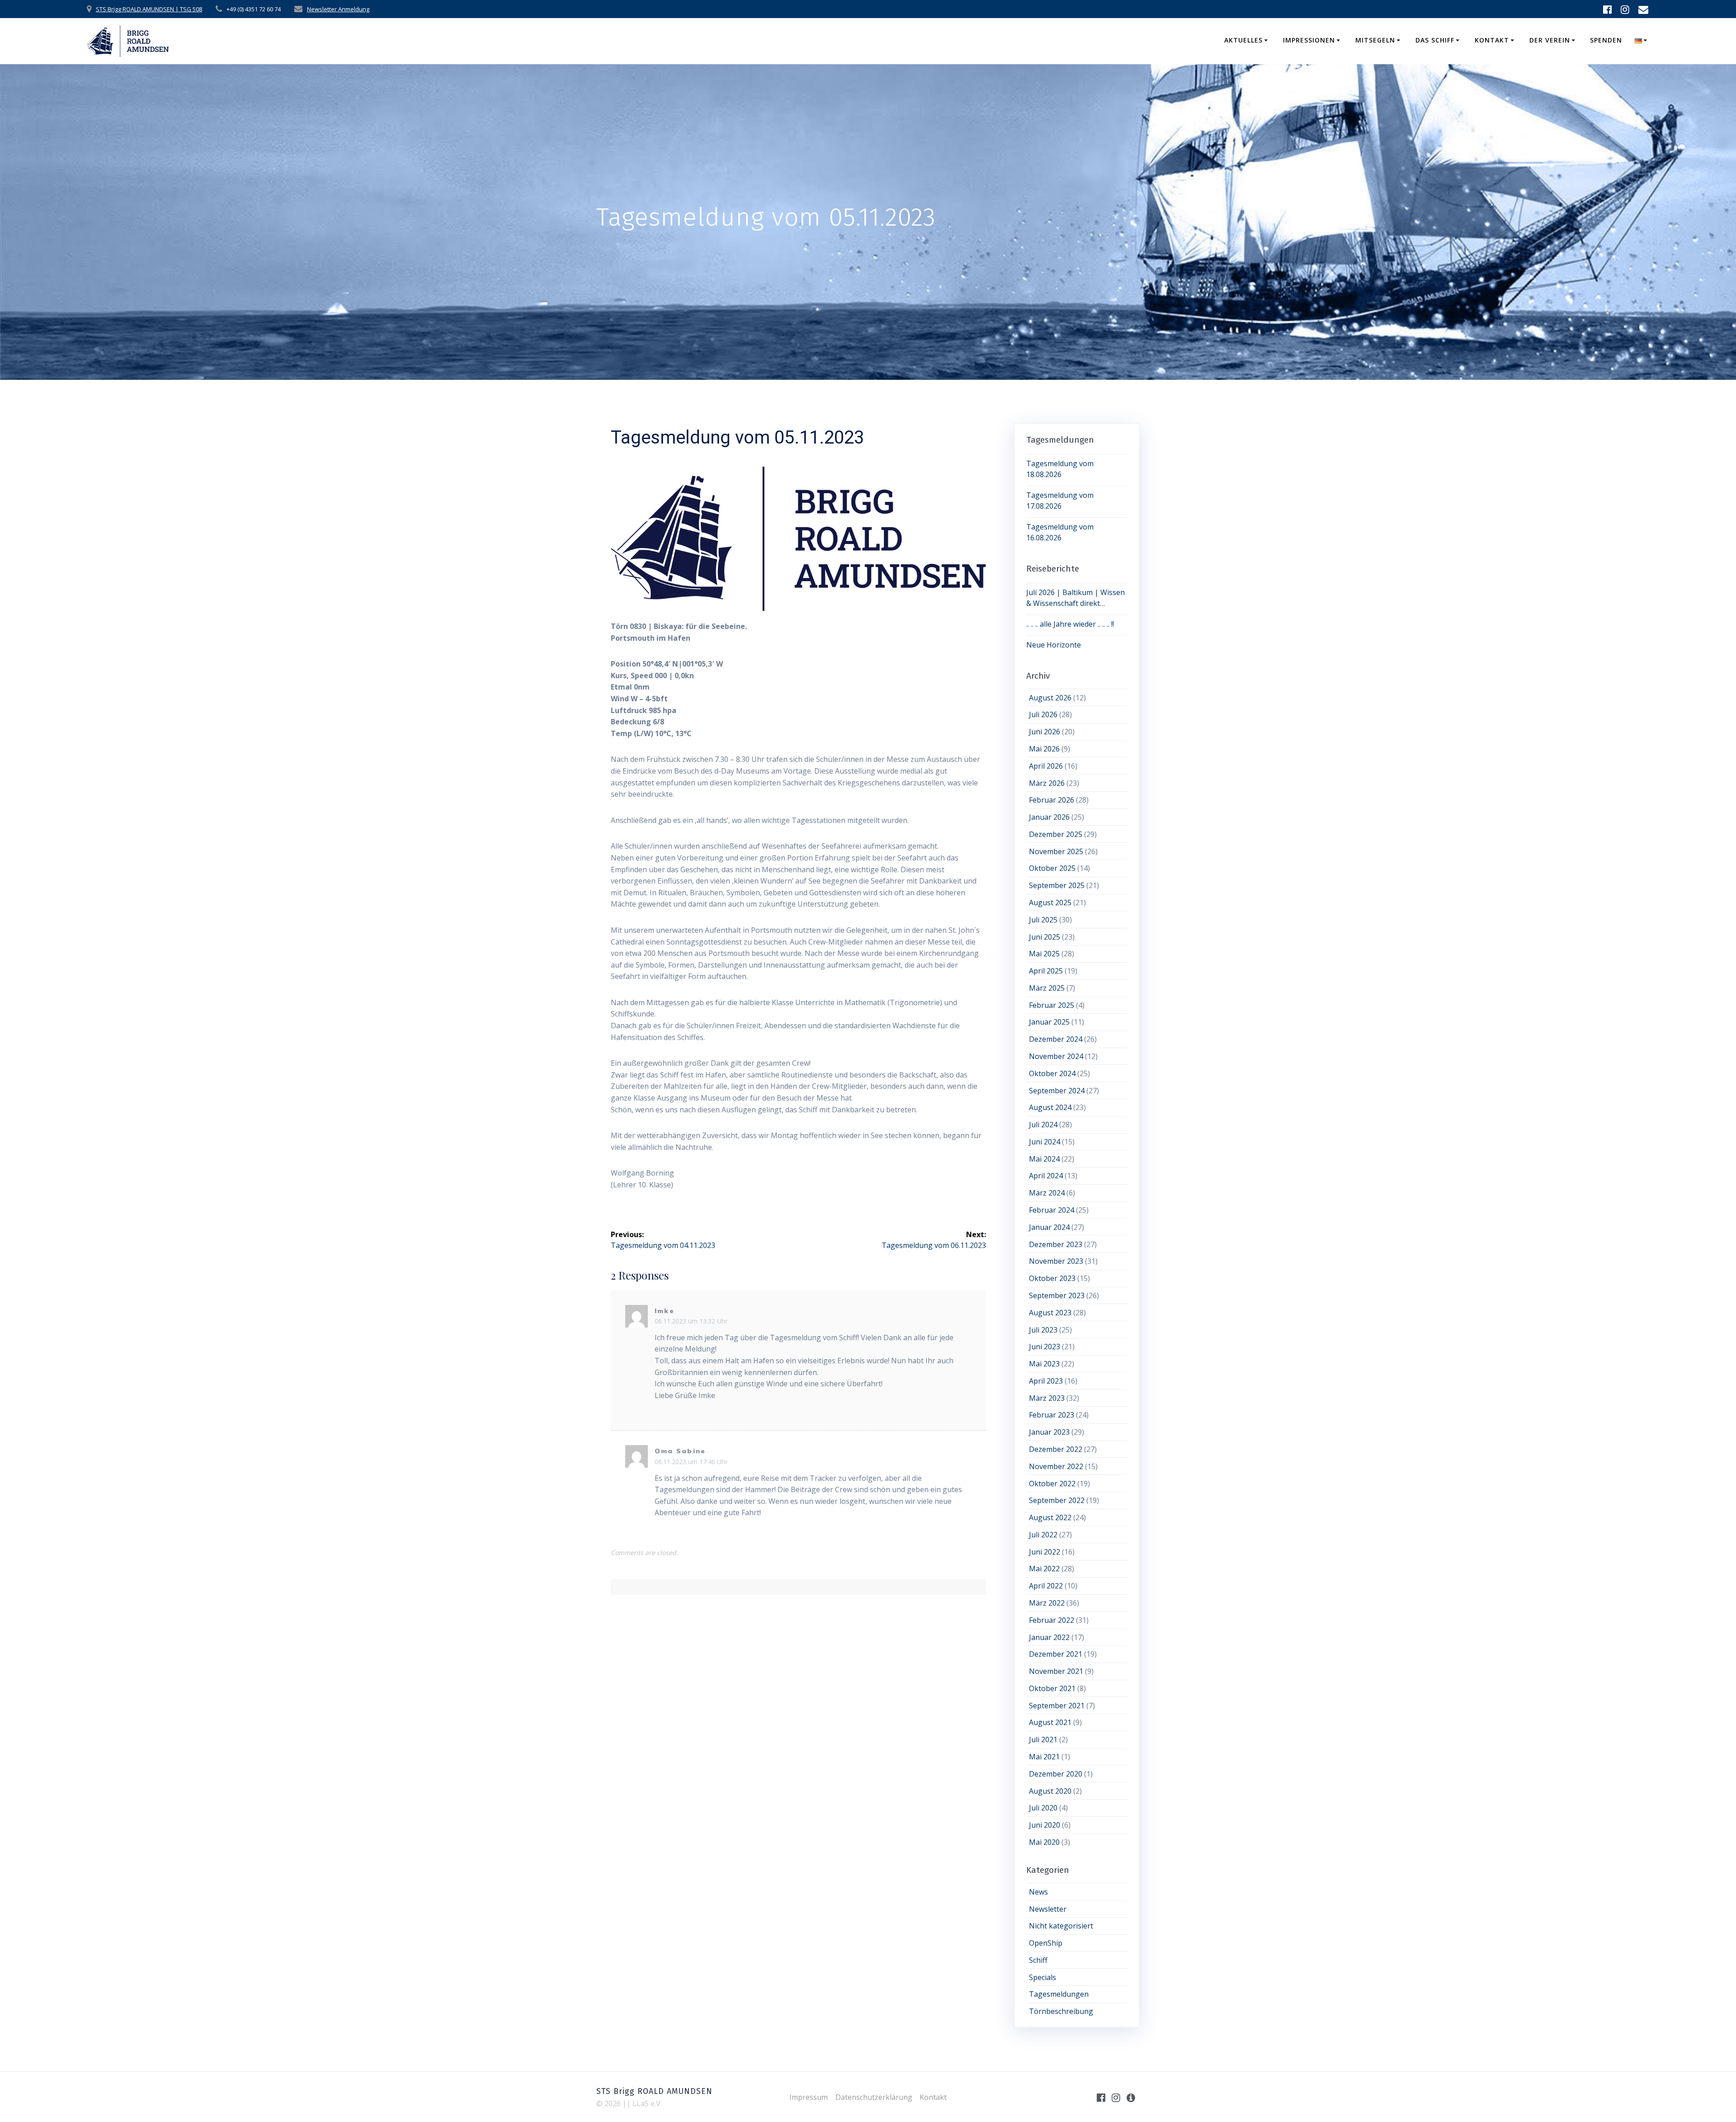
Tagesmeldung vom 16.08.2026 (1060, 532)
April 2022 (1046, 1586)
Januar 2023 (1049, 1432)
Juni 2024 (1045, 1142)
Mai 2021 (1044, 1757)
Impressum (809, 2097)
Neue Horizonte (1054, 645)
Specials (1043, 1977)
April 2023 (1046, 1381)
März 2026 (1047, 783)
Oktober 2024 (1052, 1073)
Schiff (1038, 1960)
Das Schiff (1435, 40)
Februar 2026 (1052, 800)
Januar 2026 (1049, 817)
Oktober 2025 (1052, 868)
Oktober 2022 (1052, 1484)
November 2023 (1056, 1261)
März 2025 (1047, 988)
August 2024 (1050, 1107)
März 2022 (1047, 1603)
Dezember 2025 (1056, 834)
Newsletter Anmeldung (338, 9)
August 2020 (1050, 1791)
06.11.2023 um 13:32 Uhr (691, 1321)
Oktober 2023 (1052, 1278)
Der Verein (1550, 40)
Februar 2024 (1052, 1210)
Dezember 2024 (1056, 1039)
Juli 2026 (1043, 714)
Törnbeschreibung (1061, 2011)
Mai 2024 (1044, 1159)
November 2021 (1056, 1671)
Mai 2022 (1044, 1569)
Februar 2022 (1052, 1620)
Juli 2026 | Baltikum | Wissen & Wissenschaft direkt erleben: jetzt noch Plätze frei (1076, 598)
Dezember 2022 (1056, 1449)
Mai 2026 (1044, 749)
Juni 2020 (1045, 1825)
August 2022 (1050, 1517)
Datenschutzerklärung (874, 2097)
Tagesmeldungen (1059, 1994)
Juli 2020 (1043, 1808)
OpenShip (1046, 1943)
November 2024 (1056, 1056)
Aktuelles (1243, 40)
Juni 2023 (1045, 1347)
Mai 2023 (1044, 1364)
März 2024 (1047, 1193)
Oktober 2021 (1052, 1688)
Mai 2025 (1044, 954)
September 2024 (1057, 1091)
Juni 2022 (1045, 1552)
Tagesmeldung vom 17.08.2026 (1060, 501)
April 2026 (1046, 766)
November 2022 (1056, 1466)
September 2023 (1057, 1295)
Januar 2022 (1049, 1637)
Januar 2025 (1049, 1022)
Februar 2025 (1052, 1005)
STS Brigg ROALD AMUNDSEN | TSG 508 (149, 9)
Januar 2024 (1049, 1227)
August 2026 (1050, 698)
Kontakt (1492, 40)
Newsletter (1048, 1909)
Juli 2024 (1043, 1125)
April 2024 (1046, 1176)
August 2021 (1050, 1722)
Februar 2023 (1052, 1415)
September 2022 (1057, 1500)
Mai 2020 (1044, 1842)
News (1038, 1892)
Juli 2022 (1043, 1535)
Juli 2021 (1043, 1739)
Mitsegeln (1375, 40)
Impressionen (1309, 40)
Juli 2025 (1043, 920)
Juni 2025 (1045, 937)
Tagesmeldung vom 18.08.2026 (1060, 469)
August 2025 (1050, 903)
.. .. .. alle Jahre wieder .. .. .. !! (1070, 624)
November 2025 (1056, 851)
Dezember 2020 (1056, 1774)
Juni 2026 (1045, 732)
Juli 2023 (1043, 1330)
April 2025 (1046, 971)
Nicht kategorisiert (1061, 1926)
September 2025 (1057, 885)
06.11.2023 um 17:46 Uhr (691, 1462)
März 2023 (1047, 1398)
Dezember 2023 (1056, 1244)
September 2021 (1057, 1706)
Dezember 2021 (1056, 1654)
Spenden (1606, 40)
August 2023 (1050, 1313)
